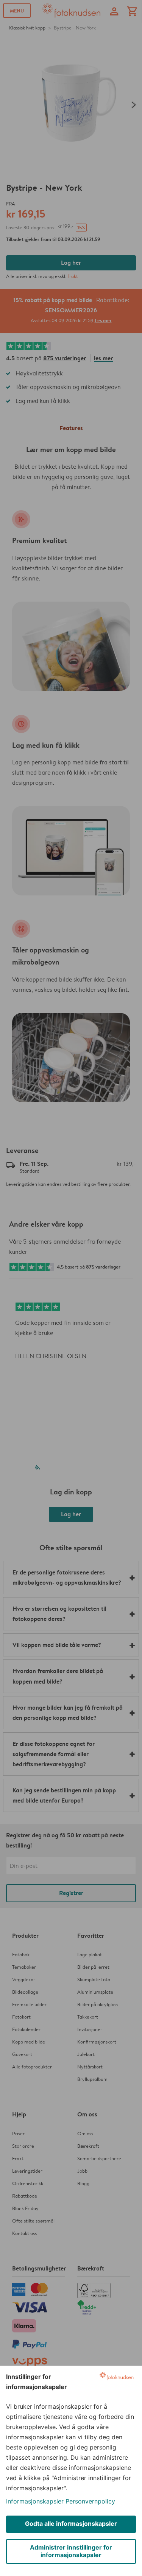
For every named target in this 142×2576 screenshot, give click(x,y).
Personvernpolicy (90, 2501)
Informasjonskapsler (35, 2501)
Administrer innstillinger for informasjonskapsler (71, 2551)
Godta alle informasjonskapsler (71, 2524)
